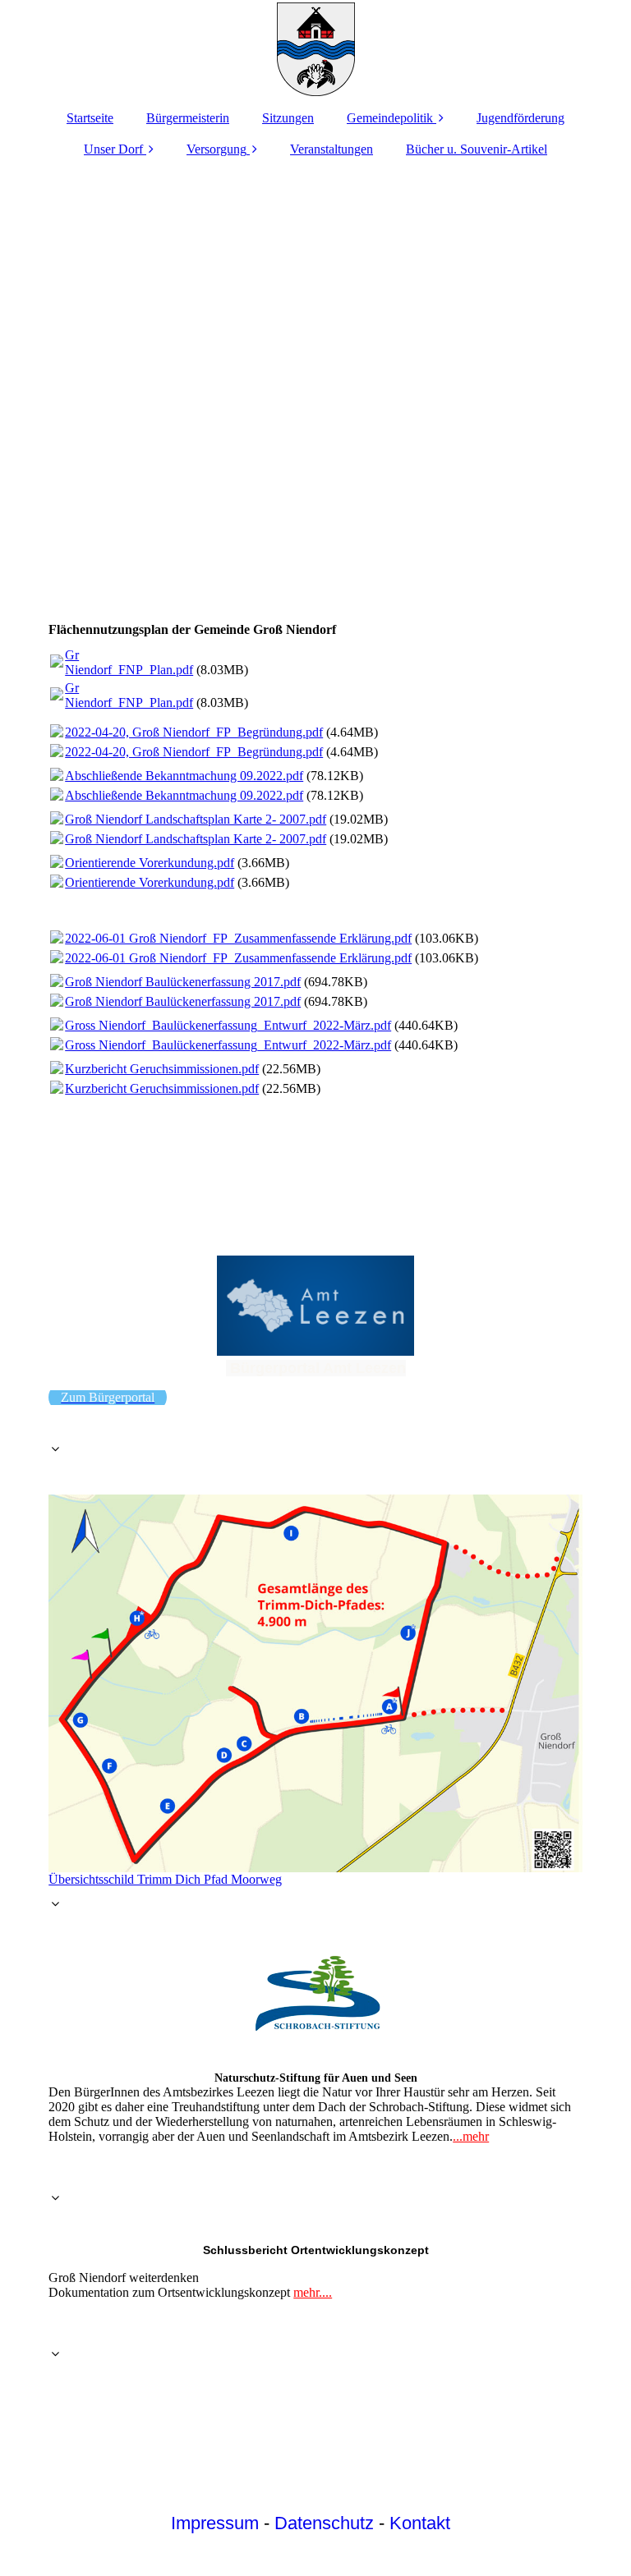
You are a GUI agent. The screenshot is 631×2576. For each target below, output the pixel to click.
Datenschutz (324, 2523)
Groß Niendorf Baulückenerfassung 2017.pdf (183, 982)
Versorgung (216, 149)
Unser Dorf (113, 149)
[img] (315, 49)
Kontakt (420, 2523)
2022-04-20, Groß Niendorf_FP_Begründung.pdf (194, 732)
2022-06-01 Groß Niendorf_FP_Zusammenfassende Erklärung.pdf (238, 938)
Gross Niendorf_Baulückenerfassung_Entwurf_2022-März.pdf (228, 1025)
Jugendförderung (520, 118)
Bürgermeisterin (188, 118)
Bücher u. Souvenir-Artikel (477, 149)
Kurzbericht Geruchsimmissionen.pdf (162, 1069)
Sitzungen (288, 118)
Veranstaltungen (332, 149)
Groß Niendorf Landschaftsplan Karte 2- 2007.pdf (196, 819)
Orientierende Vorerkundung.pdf (150, 863)
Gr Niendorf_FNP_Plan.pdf (129, 662)
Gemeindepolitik (390, 118)
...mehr (471, 2136)
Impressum (215, 2523)
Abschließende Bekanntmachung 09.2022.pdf (184, 776)
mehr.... (313, 2292)
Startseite (90, 118)
